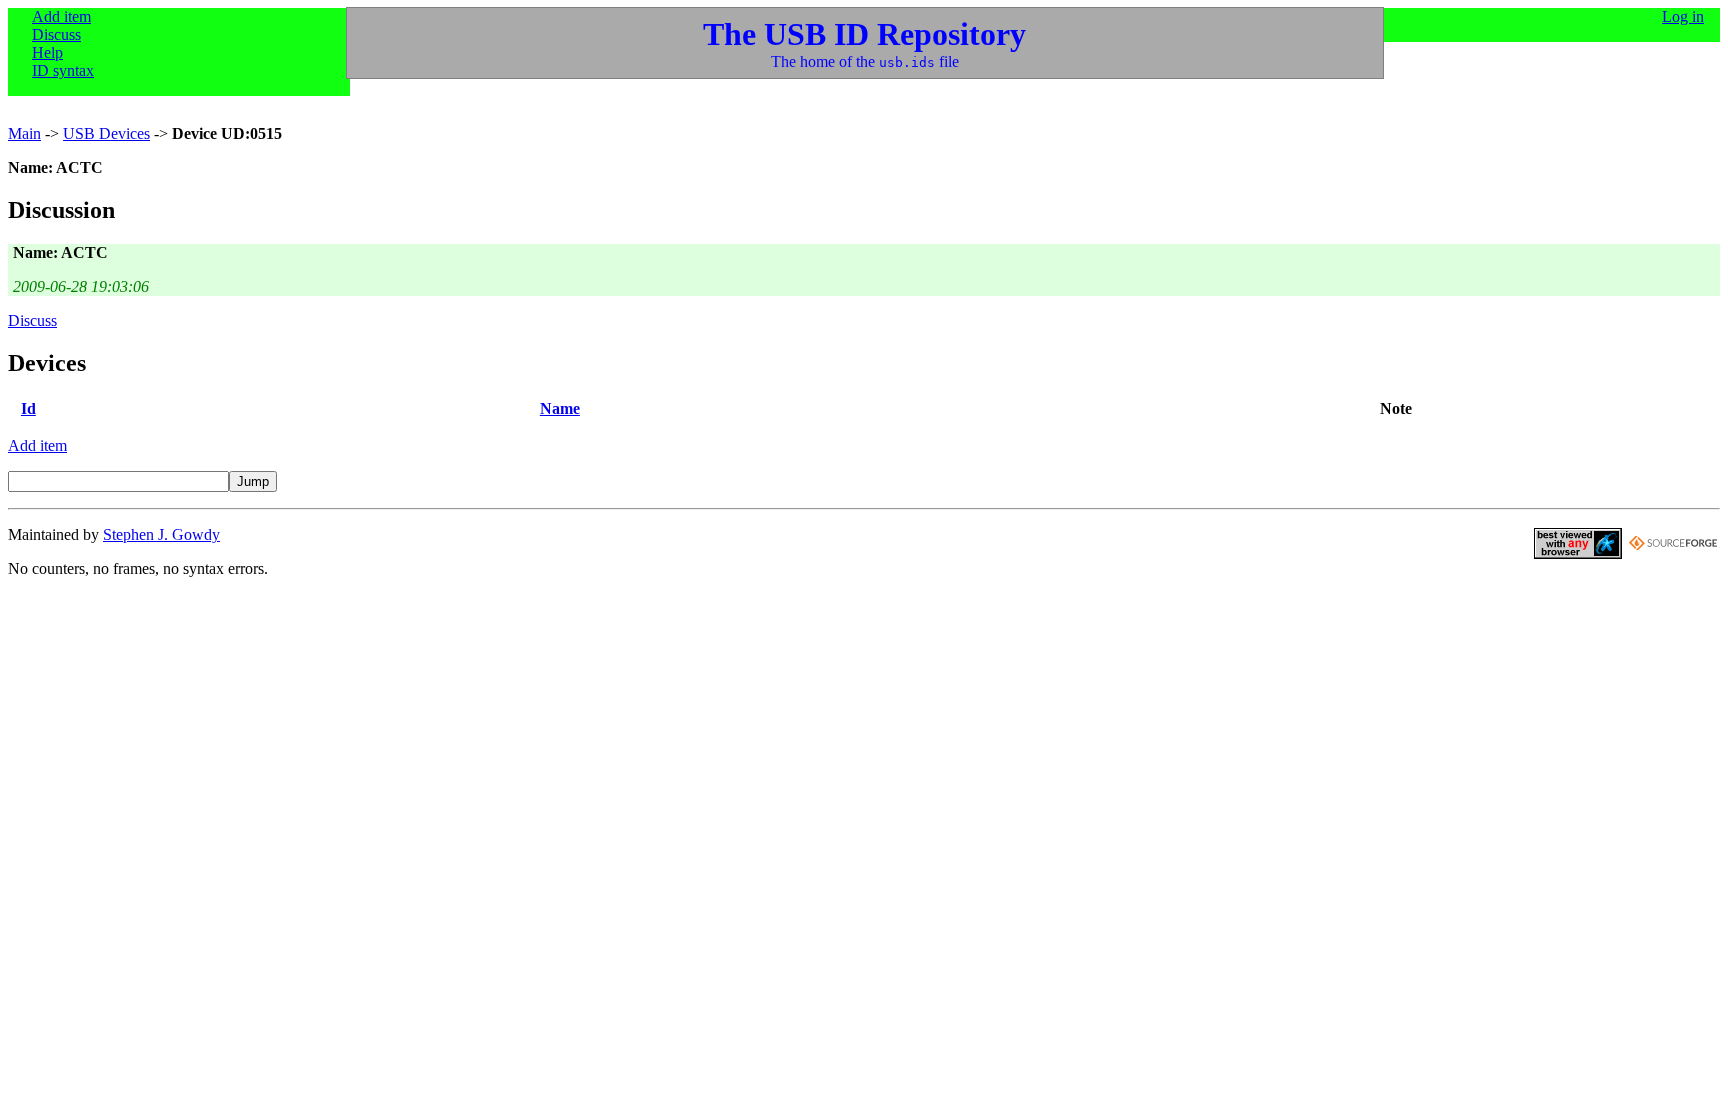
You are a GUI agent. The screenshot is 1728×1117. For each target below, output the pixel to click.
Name (560, 408)
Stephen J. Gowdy (161, 534)
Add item (61, 16)
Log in (1683, 16)
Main (24, 133)
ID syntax (63, 70)
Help (47, 52)
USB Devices (106, 133)
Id (28, 408)
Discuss (56, 34)
